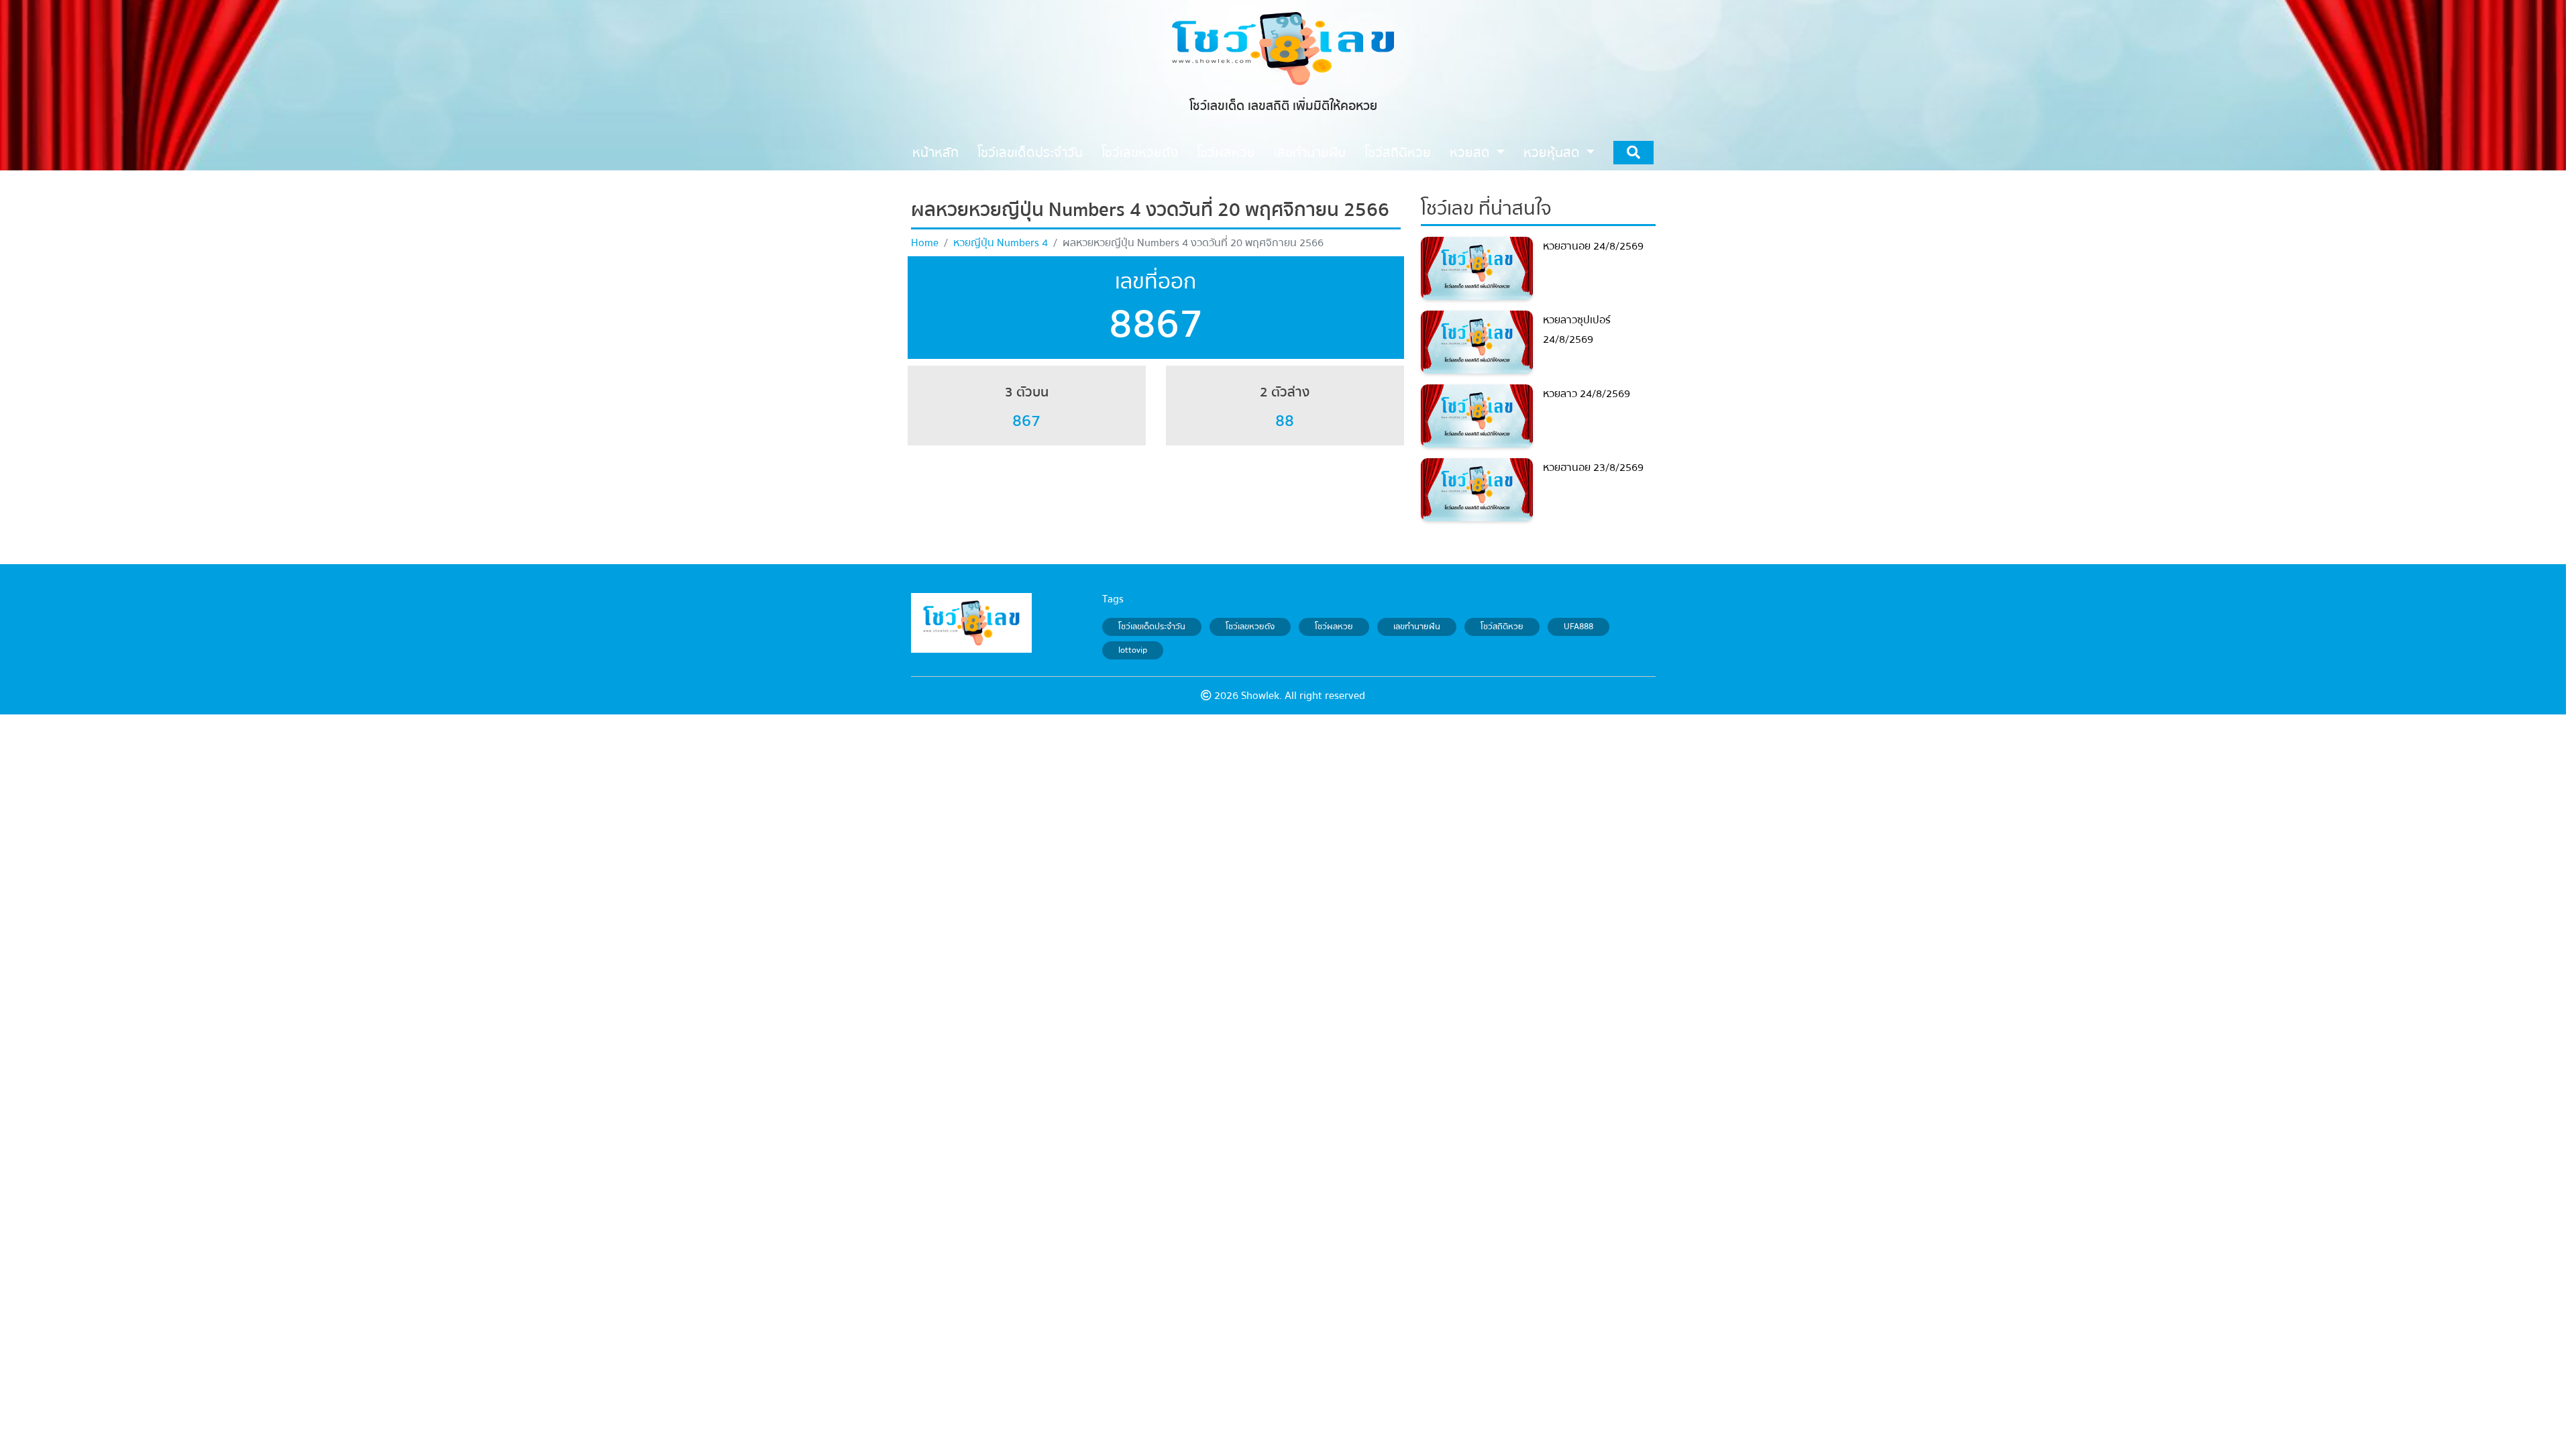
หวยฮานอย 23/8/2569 (1593, 468)
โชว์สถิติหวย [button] (1398, 153)
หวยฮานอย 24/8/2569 (1593, 246)
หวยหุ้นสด (1553, 153)
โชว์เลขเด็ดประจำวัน (1152, 627)
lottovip (1133, 651)
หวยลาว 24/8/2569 (1587, 394)
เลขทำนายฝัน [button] (1310, 153)
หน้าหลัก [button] (935, 153)
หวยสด (1471, 153)
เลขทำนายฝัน (1417, 627)
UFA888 (1578, 627)
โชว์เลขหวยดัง (1250, 627)
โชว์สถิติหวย (1502, 627)
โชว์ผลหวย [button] (1226, 153)
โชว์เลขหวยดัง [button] (1140, 153)
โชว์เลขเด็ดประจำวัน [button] (1030, 153)
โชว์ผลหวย (1334, 627)
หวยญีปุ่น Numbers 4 (1001, 243)
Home (925, 243)
